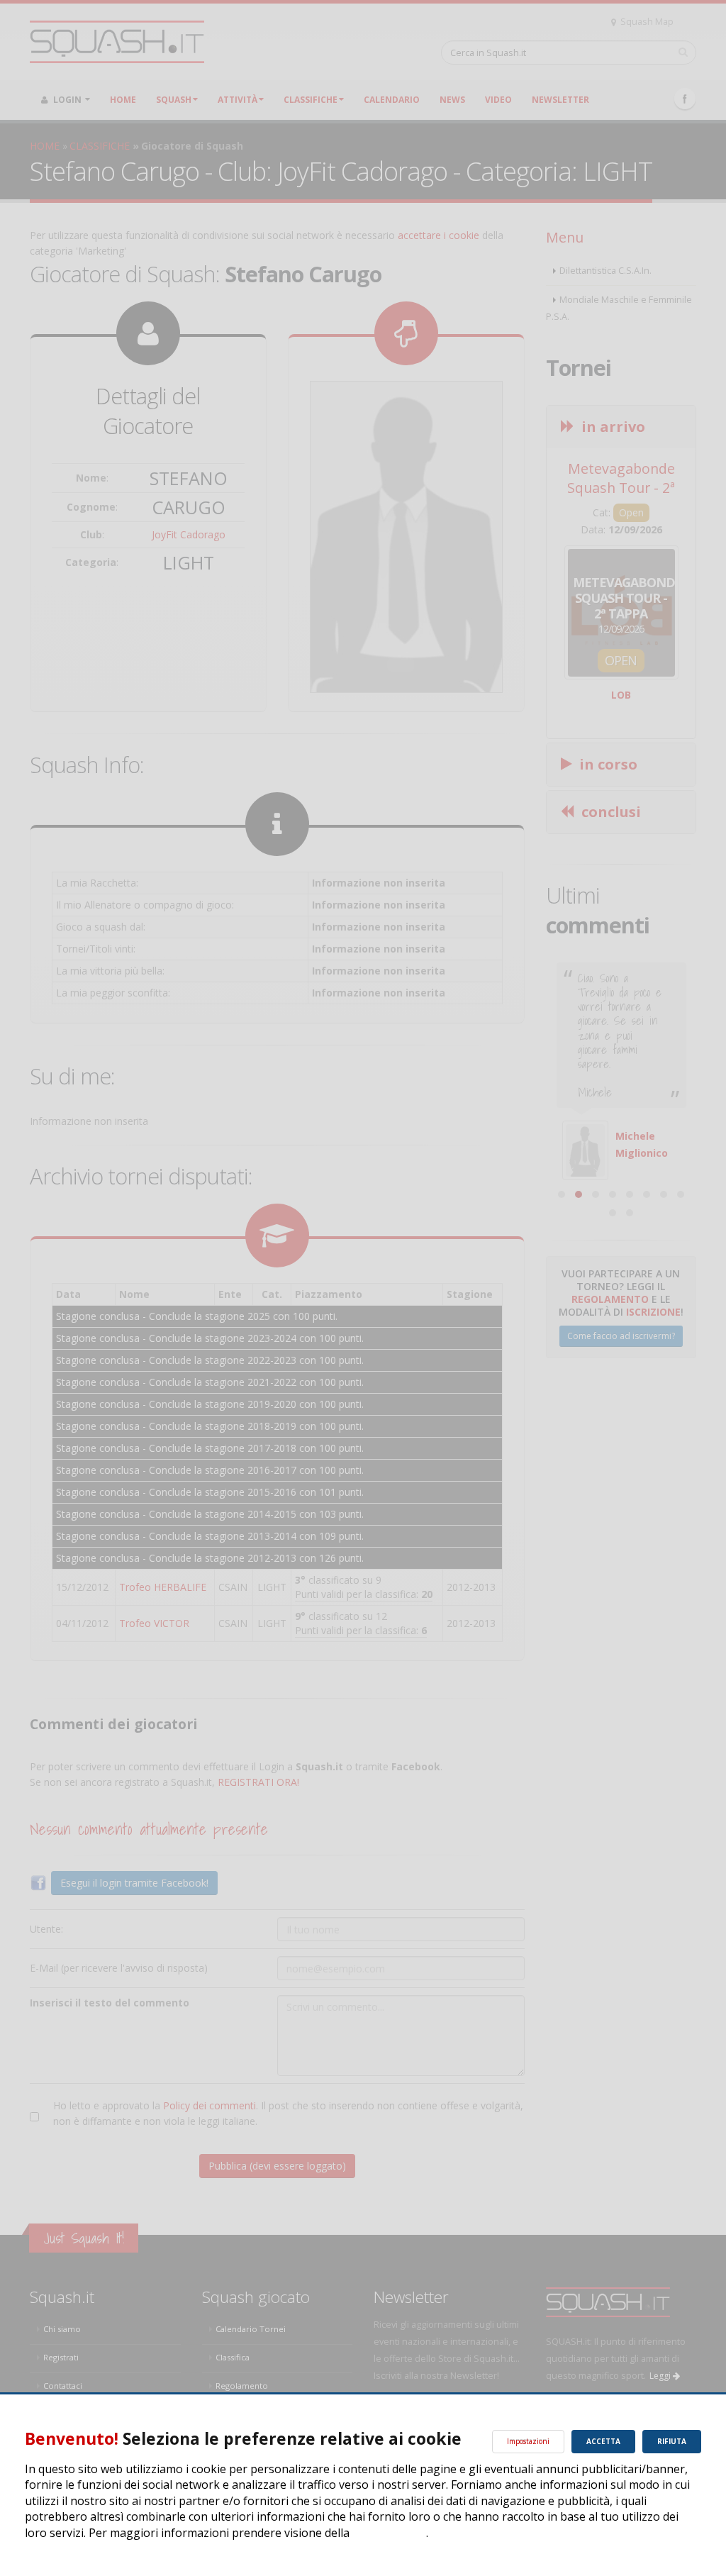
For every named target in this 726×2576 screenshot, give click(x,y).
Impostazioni (528, 2441)
